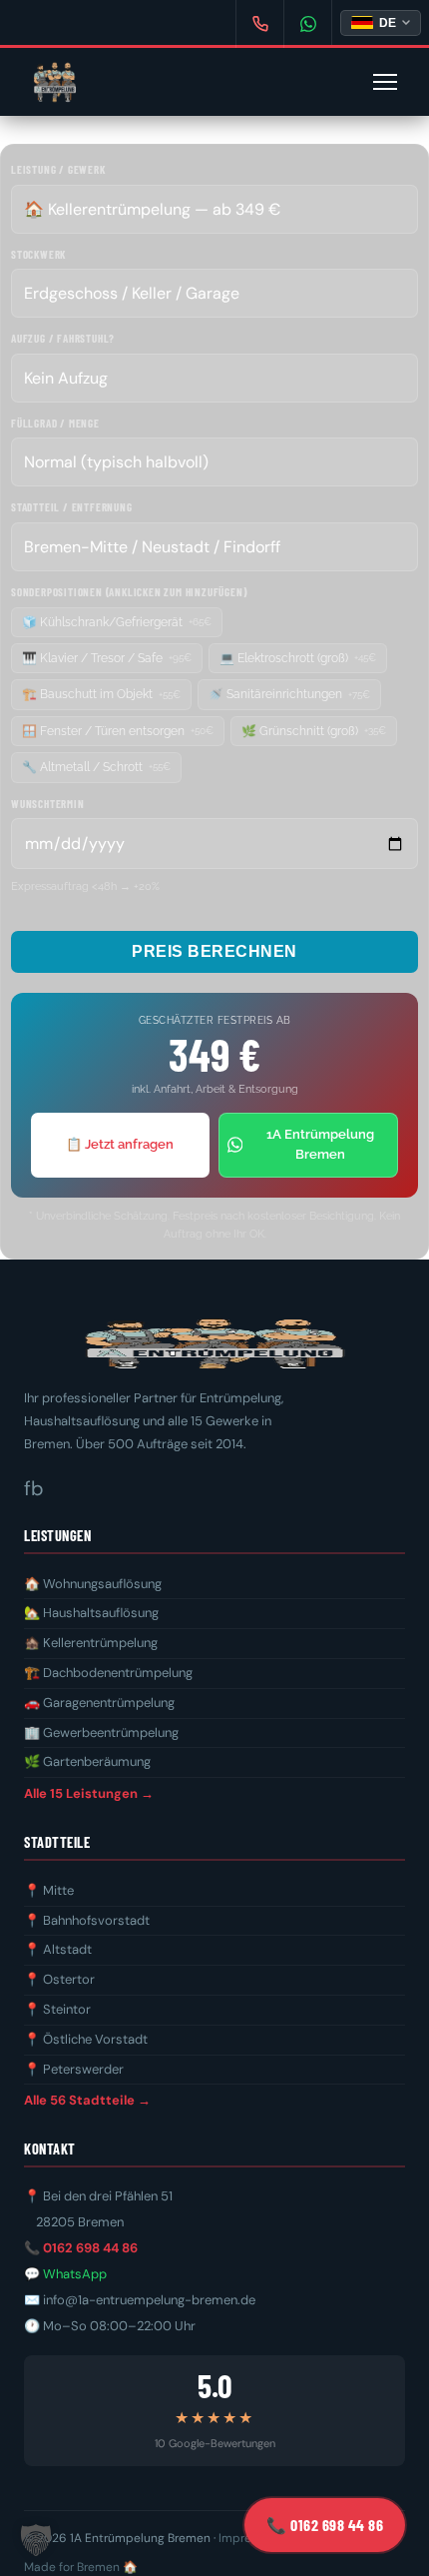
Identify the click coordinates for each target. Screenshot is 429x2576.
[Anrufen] (259, 24)
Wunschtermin (48, 804)
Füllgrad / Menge (55, 423)
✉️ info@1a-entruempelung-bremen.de (140, 2300)
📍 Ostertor (59, 1979)
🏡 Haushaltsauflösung (91, 1613)
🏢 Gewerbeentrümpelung (101, 1732)
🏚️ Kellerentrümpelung (91, 1643)
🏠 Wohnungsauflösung (93, 1584)
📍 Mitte (49, 1890)
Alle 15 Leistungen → (89, 1793)
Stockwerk (38, 254)
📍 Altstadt (58, 1949)
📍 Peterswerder (74, 2069)
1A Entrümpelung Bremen (320, 1145)
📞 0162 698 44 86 (81, 2248)
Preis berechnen (214, 951)
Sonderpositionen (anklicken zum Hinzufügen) (129, 592)
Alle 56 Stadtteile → (87, 2100)
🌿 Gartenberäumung (87, 1761)
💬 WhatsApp (65, 2274)
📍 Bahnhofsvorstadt (87, 1920)
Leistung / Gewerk (58, 169)
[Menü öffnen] (385, 82)
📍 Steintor (57, 2009)
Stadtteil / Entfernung (72, 507)
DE (388, 23)
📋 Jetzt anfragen (120, 1144)
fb (34, 1488)
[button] (36, 2540)
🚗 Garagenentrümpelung (99, 1703)
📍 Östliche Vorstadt (86, 2039)
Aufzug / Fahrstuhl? (63, 338)
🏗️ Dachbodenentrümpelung (108, 1673)
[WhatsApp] (307, 24)
